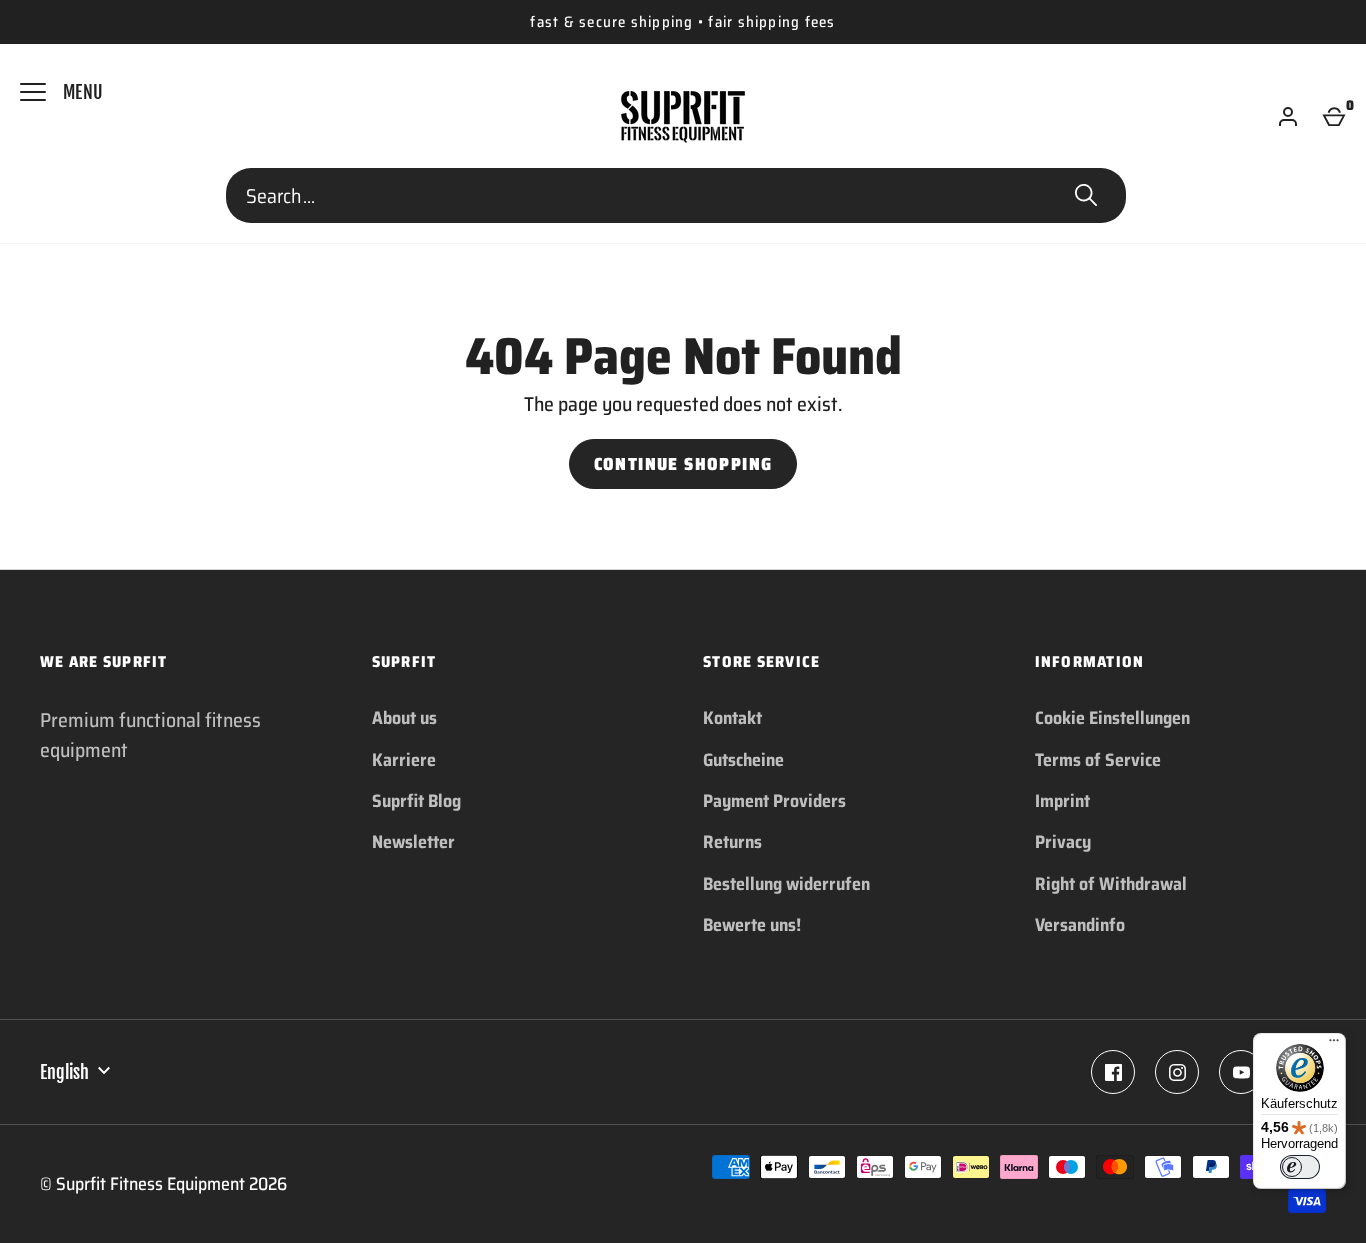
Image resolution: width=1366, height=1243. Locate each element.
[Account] (1288, 117)
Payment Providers (774, 801)
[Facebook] (1113, 1072)
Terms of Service (1098, 760)
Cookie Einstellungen (1112, 718)
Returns (732, 842)
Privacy (1063, 842)
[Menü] (1334, 1045)
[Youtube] (1241, 1072)
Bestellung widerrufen (786, 884)
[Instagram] (1177, 1072)
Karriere (404, 760)
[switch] (1300, 1167)
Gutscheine (743, 760)
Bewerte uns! (752, 925)
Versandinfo (1080, 925)
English (64, 1072)
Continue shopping (683, 464)
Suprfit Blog (416, 801)
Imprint (1062, 801)
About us (404, 718)
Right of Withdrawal (1111, 884)
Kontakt (732, 718)
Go (1086, 196)
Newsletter (413, 842)
